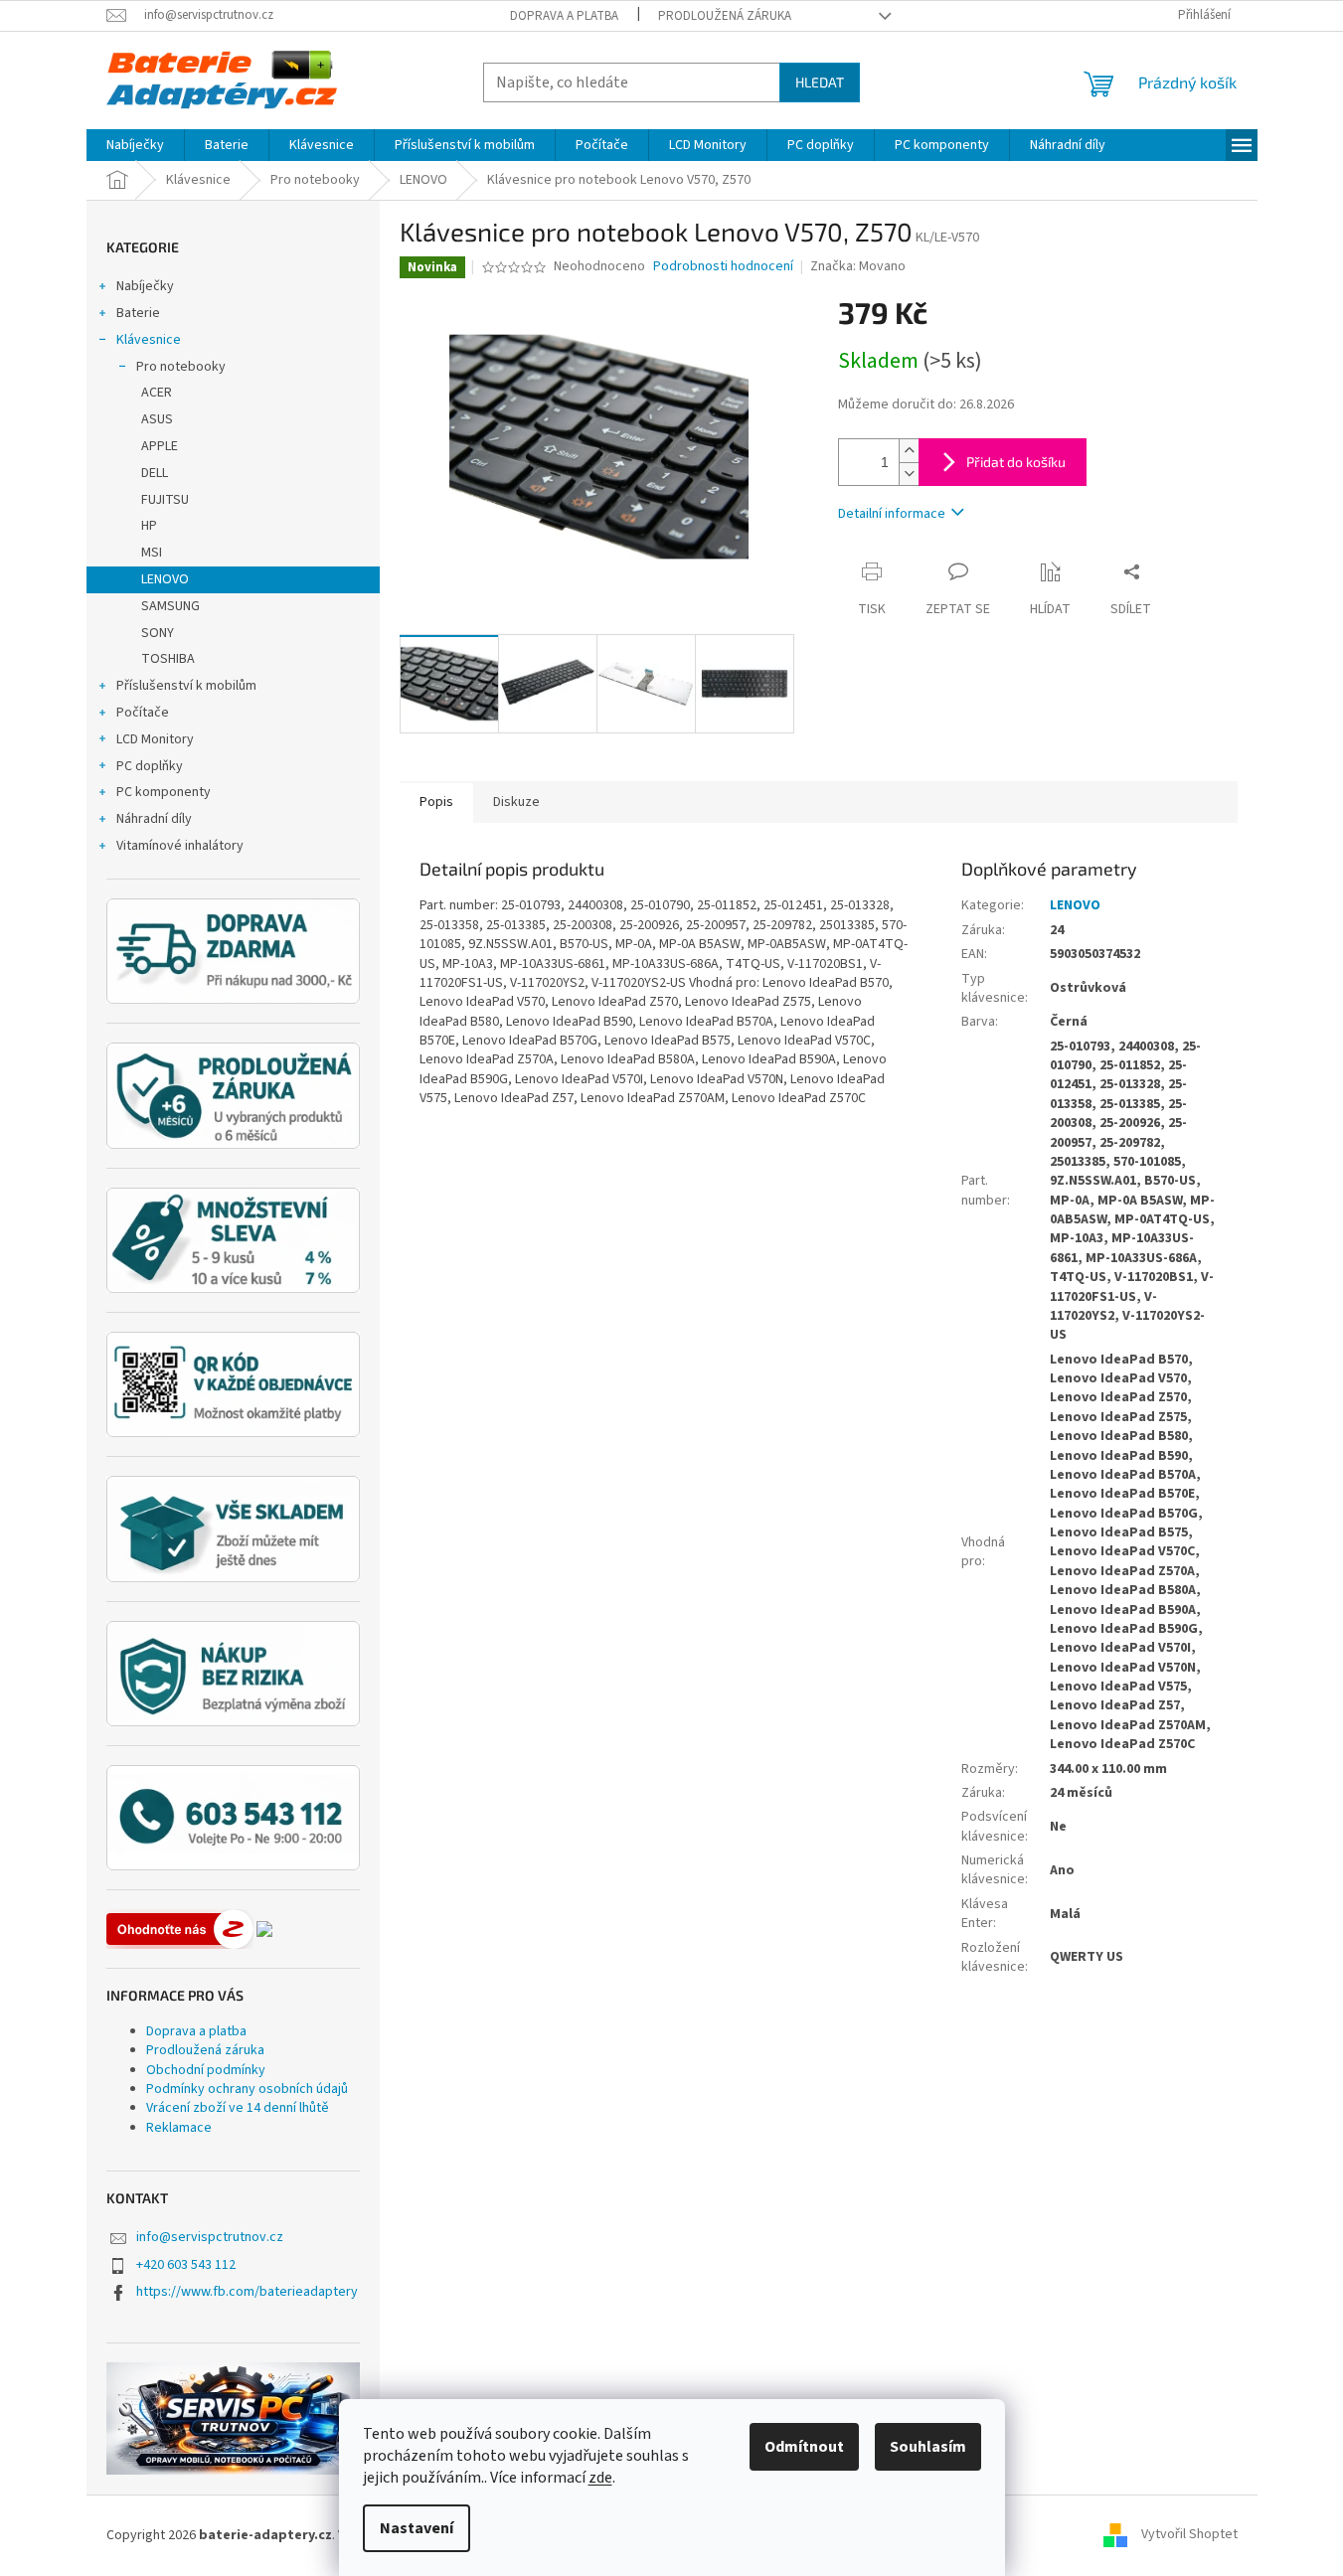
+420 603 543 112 (186, 2265)
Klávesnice (149, 340)
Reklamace (179, 2128)
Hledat (820, 82)
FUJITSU (165, 500)
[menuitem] (135, 145)
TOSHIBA (168, 659)
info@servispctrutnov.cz (210, 2237)
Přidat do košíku (1016, 462)
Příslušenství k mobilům (186, 686)
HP (149, 526)
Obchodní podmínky (206, 2070)
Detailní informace (892, 514)
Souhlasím (928, 2447)
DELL (155, 473)
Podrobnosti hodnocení (723, 267)
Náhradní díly (154, 819)
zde (600, 2478)
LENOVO (165, 579)
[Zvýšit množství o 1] (909, 451)
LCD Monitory (155, 739)
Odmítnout (804, 2447)
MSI (152, 553)
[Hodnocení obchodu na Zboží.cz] (180, 1929)
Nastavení (417, 2528)
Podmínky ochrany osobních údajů (247, 2089)
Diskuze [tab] (516, 802)
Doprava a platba (564, 16)
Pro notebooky (181, 367)
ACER (157, 393)
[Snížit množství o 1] (909, 474)
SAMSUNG (170, 606)
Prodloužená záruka (725, 16)
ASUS (157, 419)
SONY (158, 633)
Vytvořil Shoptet (1189, 2535)
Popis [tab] (436, 802)
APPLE (160, 446)
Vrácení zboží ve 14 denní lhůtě (238, 2108)
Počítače (143, 713)
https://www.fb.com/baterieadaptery (247, 2292)
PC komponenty (164, 792)
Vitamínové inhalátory (180, 846)
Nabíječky (145, 286)
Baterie (138, 313)
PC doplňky (150, 766)
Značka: (858, 266)
